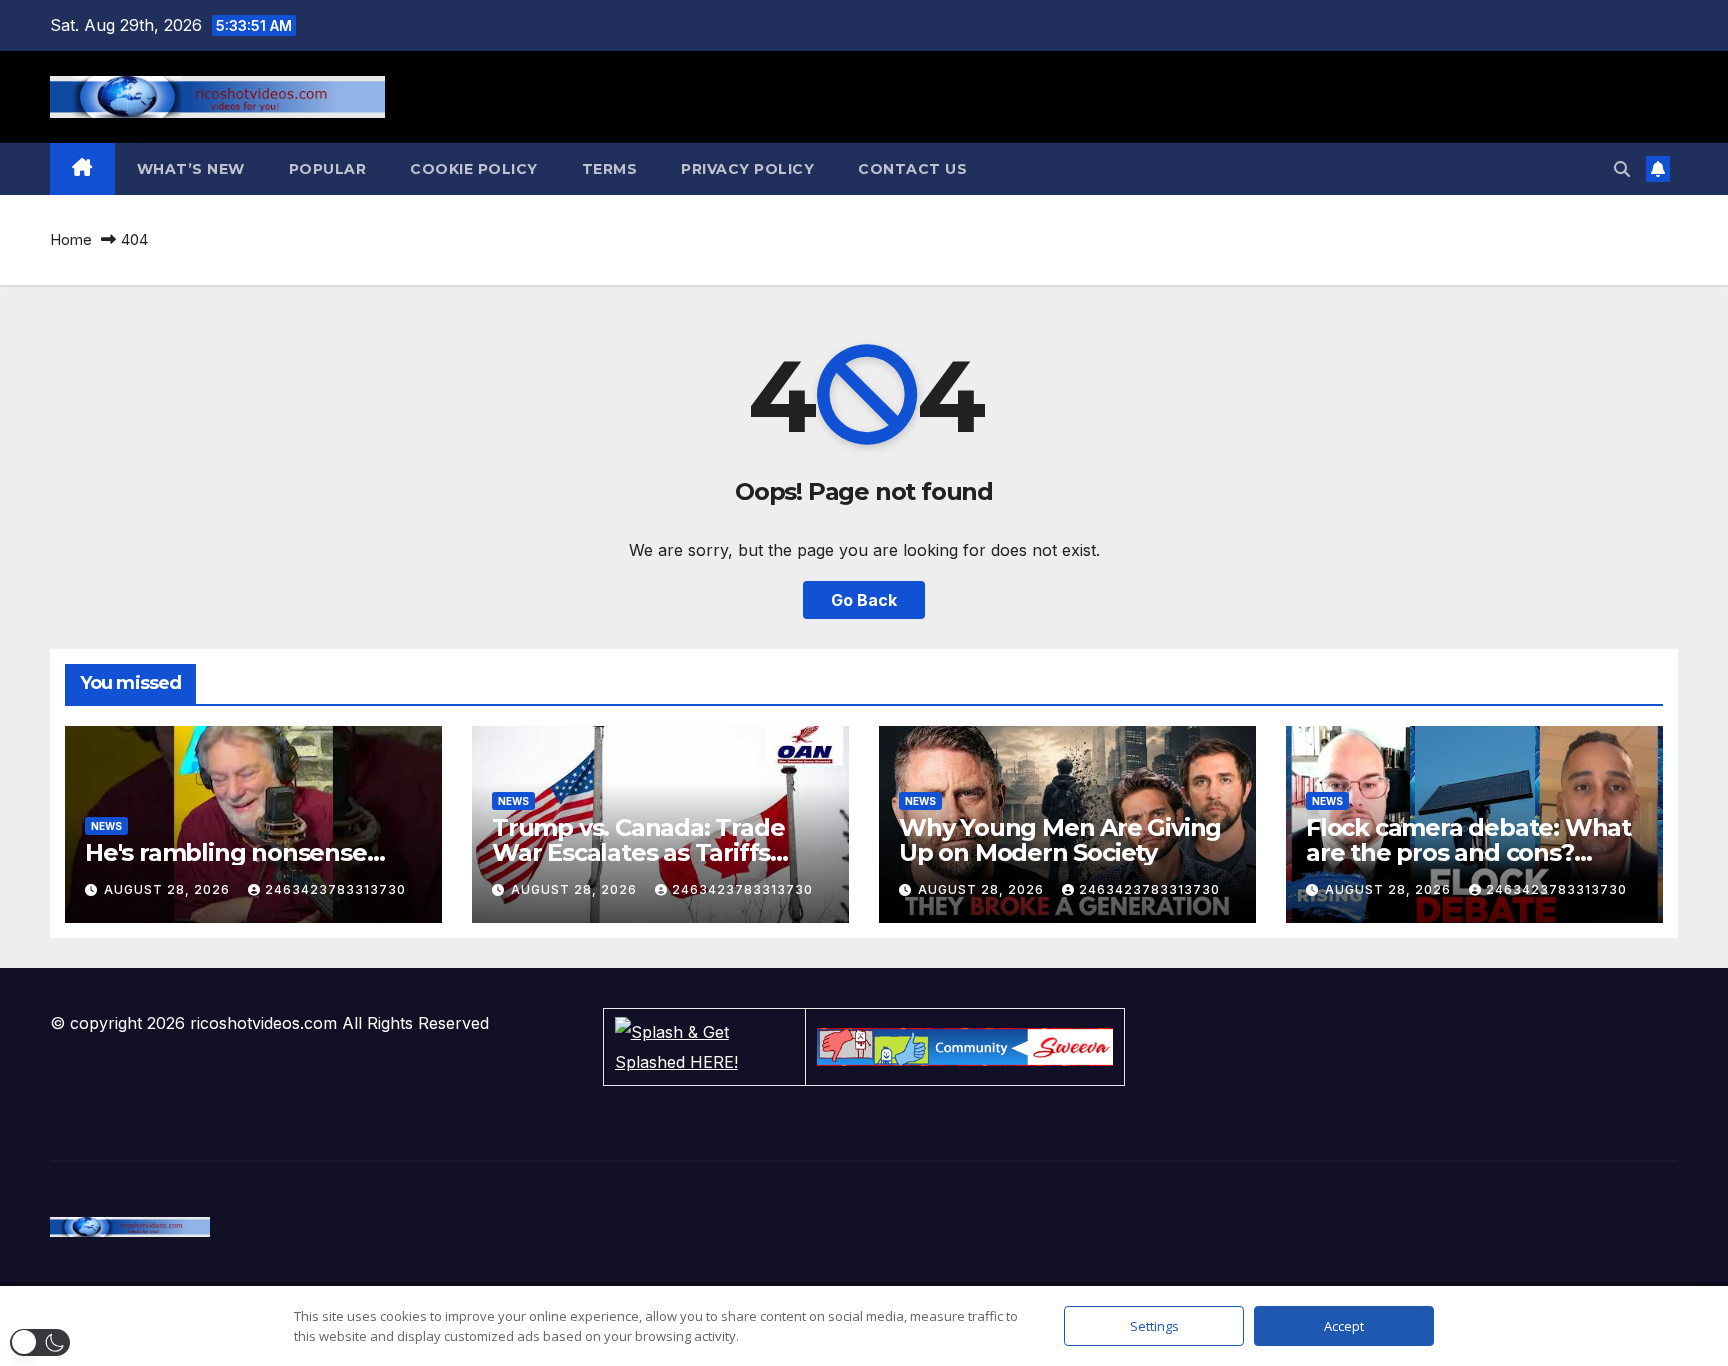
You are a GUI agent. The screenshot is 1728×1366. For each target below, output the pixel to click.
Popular (328, 169)
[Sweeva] (965, 1047)
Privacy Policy (747, 169)
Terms (610, 169)
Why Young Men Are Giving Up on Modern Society (1060, 840)
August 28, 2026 (169, 889)
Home (71, 239)
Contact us (912, 169)
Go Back (864, 600)
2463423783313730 (335, 889)
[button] (1622, 169)
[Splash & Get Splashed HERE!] (704, 1047)
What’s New (191, 169)
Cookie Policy (474, 169)
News (106, 826)
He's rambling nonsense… (234, 852)
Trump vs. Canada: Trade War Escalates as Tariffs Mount (638, 852)
